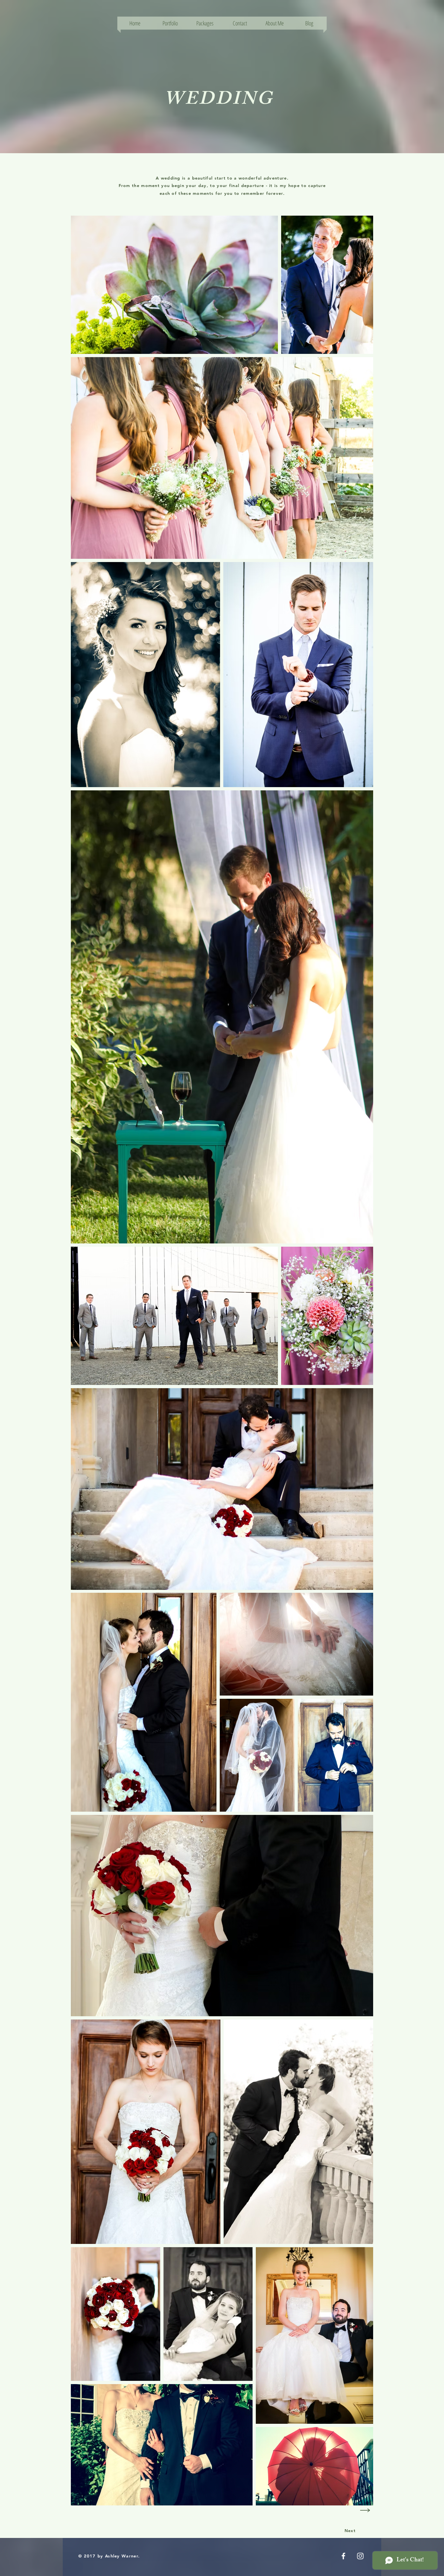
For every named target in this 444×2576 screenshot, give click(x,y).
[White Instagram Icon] (360, 2556)
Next (350, 2530)
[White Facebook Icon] (343, 2556)
